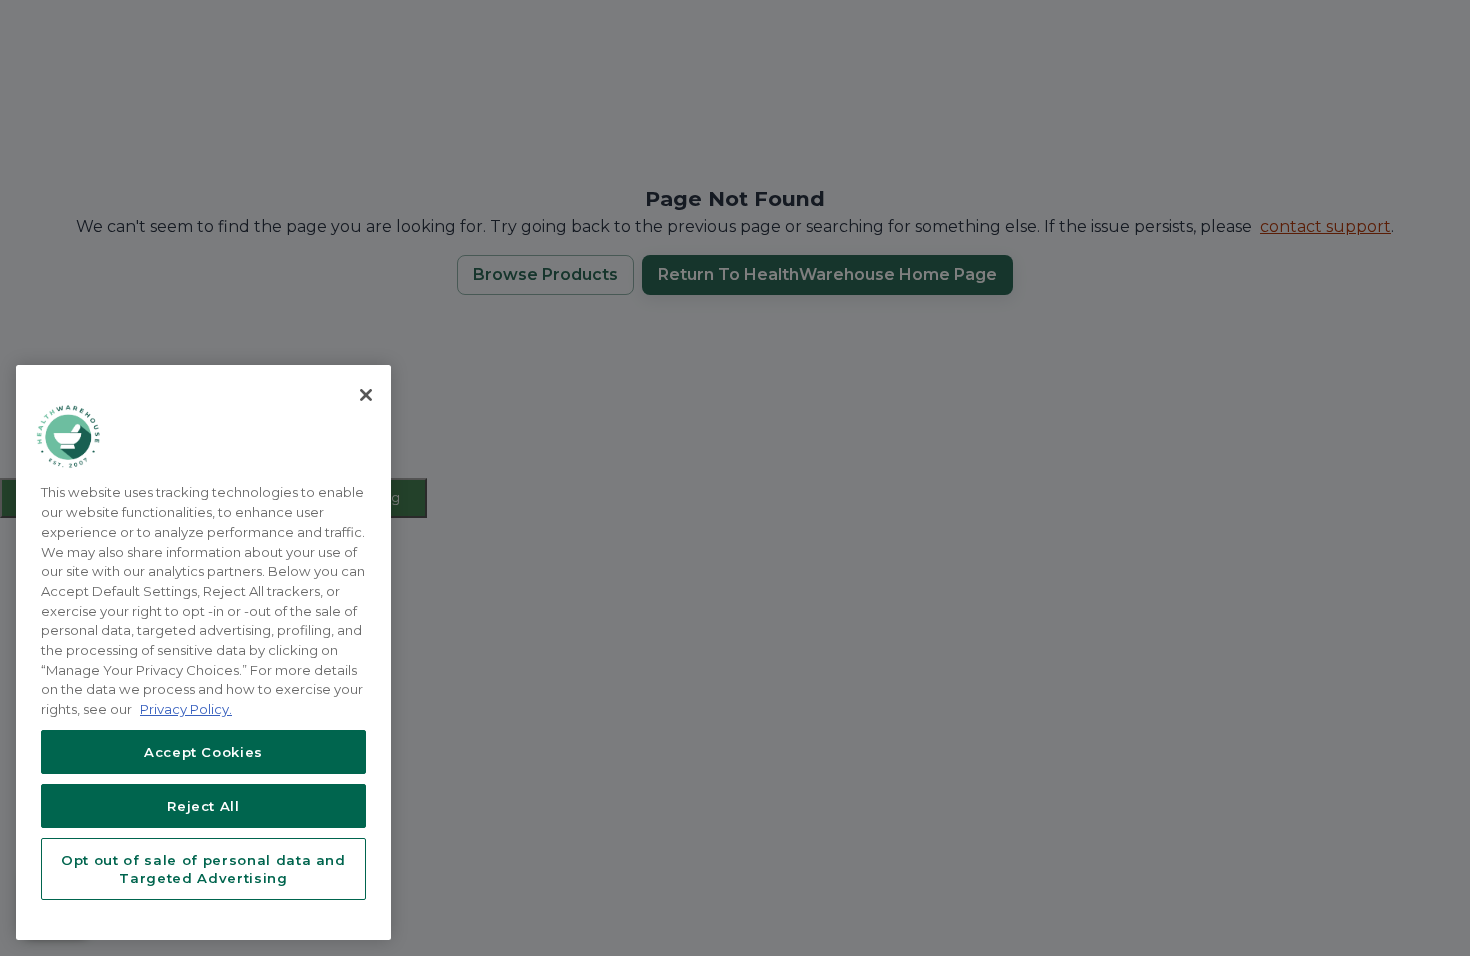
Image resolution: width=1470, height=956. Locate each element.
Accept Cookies (203, 752)
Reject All (203, 806)
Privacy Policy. (186, 709)
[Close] (366, 395)
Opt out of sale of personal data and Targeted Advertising (203, 869)
